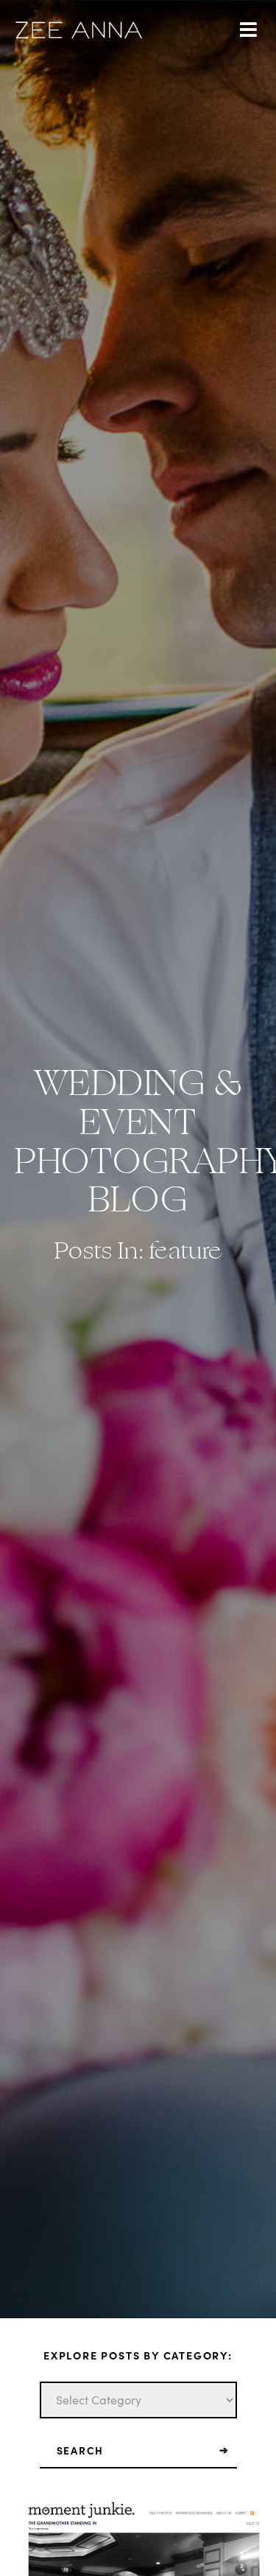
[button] (248, 30)
